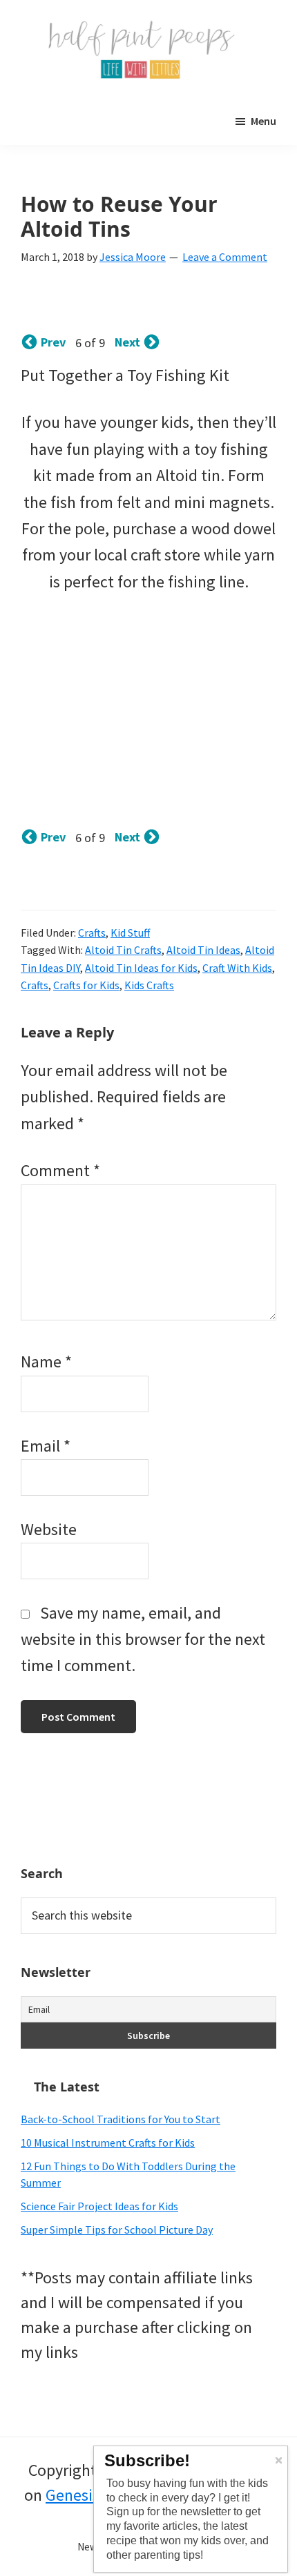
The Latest (67, 2087)
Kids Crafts (149, 985)
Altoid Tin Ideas (203, 950)
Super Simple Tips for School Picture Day (117, 2229)
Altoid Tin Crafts (123, 950)
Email (46, 1446)
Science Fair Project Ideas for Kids (99, 2206)
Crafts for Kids (86, 985)
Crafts (92, 933)
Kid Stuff (130, 933)
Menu (264, 121)
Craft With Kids (237, 968)
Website (49, 1529)
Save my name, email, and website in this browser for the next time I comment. (143, 1639)
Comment (60, 1170)
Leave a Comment (225, 257)
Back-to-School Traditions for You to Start (121, 2119)
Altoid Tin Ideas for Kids (141, 968)
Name (46, 1362)
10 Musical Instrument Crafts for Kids (108, 2143)
